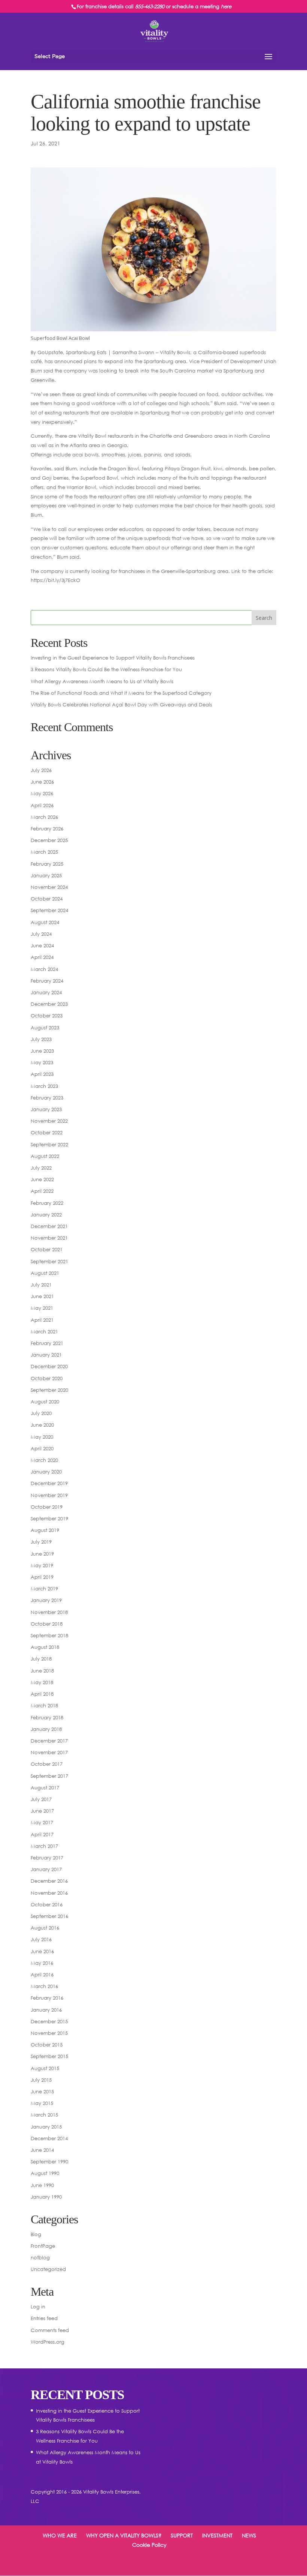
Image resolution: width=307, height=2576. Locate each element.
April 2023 (42, 1074)
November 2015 (49, 2033)
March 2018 (44, 1705)
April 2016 (42, 1975)
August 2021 (45, 1273)
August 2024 (45, 922)
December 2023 (49, 1004)
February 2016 (47, 1998)
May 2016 (42, 1963)
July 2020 (41, 1413)
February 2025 (47, 864)
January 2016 (46, 2010)
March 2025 (44, 852)
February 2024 (47, 981)
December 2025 (49, 840)
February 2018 (47, 1717)
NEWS (249, 2535)
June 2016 (42, 1951)
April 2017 (42, 1834)
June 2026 (42, 782)
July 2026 (41, 770)
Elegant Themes (139, 2566)
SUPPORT (182, 2535)
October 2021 (47, 1249)
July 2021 (41, 1285)
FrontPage (43, 2246)
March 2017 (44, 1846)
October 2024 (47, 899)
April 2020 (42, 1448)
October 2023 (47, 1016)
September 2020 (49, 1390)
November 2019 (49, 1495)
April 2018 (42, 1694)
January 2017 (46, 1869)
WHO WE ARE (60, 2535)
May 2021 (42, 1308)
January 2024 (46, 992)
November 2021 (49, 1238)
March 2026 (44, 817)
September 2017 (49, 1776)
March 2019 (44, 1589)
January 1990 (46, 2197)
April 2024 (42, 957)
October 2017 (47, 1764)
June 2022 (42, 1179)
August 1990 (45, 2173)
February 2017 (47, 1858)
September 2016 (49, 1916)
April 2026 (42, 805)
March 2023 (44, 1086)
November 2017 (49, 1752)
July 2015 (41, 2080)
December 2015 (49, 2021)
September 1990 (49, 2162)
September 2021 (49, 1261)
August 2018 (45, 1647)
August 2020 (45, 1402)
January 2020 (46, 1472)
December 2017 (49, 1741)
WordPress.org (48, 2342)
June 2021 (42, 1296)
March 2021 (44, 1331)
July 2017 (41, 1799)
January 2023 (46, 1109)
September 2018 (49, 1635)
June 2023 (42, 1051)
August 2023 (45, 1028)
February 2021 (47, 1343)
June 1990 (42, 2185)
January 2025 (46, 875)
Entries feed (44, 2318)
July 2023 (41, 1039)
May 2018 (42, 1682)
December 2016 (49, 1881)
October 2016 (47, 1904)
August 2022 (45, 1156)
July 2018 (41, 1659)
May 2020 (42, 1437)
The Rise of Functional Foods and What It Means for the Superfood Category (121, 693)
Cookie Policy (149, 2545)
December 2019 (49, 1483)
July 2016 (41, 1939)
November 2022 (49, 1121)
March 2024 (44, 969)
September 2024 (49, 910)
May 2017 (42, 1822)
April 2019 (42, 1577)
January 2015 (46, 2127)
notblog (40, 2257)
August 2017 (45, 1788)
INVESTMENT (217, 2535)
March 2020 (44, 1460)
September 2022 (49, 1144)
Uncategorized (48, 2269)
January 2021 (46, 1355)
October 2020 (47, 1378)
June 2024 (42, 945)
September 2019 (49, 1518)
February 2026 (47, 829)
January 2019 (46, 1600)
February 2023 (47, 1098)
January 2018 (46, 1729)
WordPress (206, 2566)
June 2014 (42, 2150)
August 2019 (45, 1530)
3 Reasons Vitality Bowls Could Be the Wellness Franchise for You (106, 669)
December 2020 (49, 1366)
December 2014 (49, 2138)
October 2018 (47, 1624)
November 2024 (49, 887)
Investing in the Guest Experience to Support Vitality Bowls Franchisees (113, 658)
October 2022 (47, 1132)
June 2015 (42, 2091)
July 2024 (41, 934)
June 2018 (42, 1671)
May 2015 (42, 2103)
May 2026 (42, 793)
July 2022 (41, 1168)
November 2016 (49, 1893)
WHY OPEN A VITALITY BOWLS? (124, 2535)
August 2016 (45, 1928)
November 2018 (49, 1612)
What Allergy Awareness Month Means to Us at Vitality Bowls (102, 681)
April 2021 (42, 1320)
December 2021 (49, 1226)
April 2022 (42, 1191)
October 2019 (47, 1507)
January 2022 (46, 1215)
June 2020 (42, 1425)
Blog (36, 2234)
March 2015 (44, 2115)
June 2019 (42, 1554)
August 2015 (45, 2068)
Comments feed (50, 2330)
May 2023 (42, 1062)
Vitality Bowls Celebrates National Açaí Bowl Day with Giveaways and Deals (121, 705)
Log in (38, 2307)
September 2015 (49, 2056)
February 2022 (47, 1203)
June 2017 (42, 1811)
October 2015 (47, 2045)
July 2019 (41, 1542)
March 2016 (44, 1986)
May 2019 (42, 1565)
